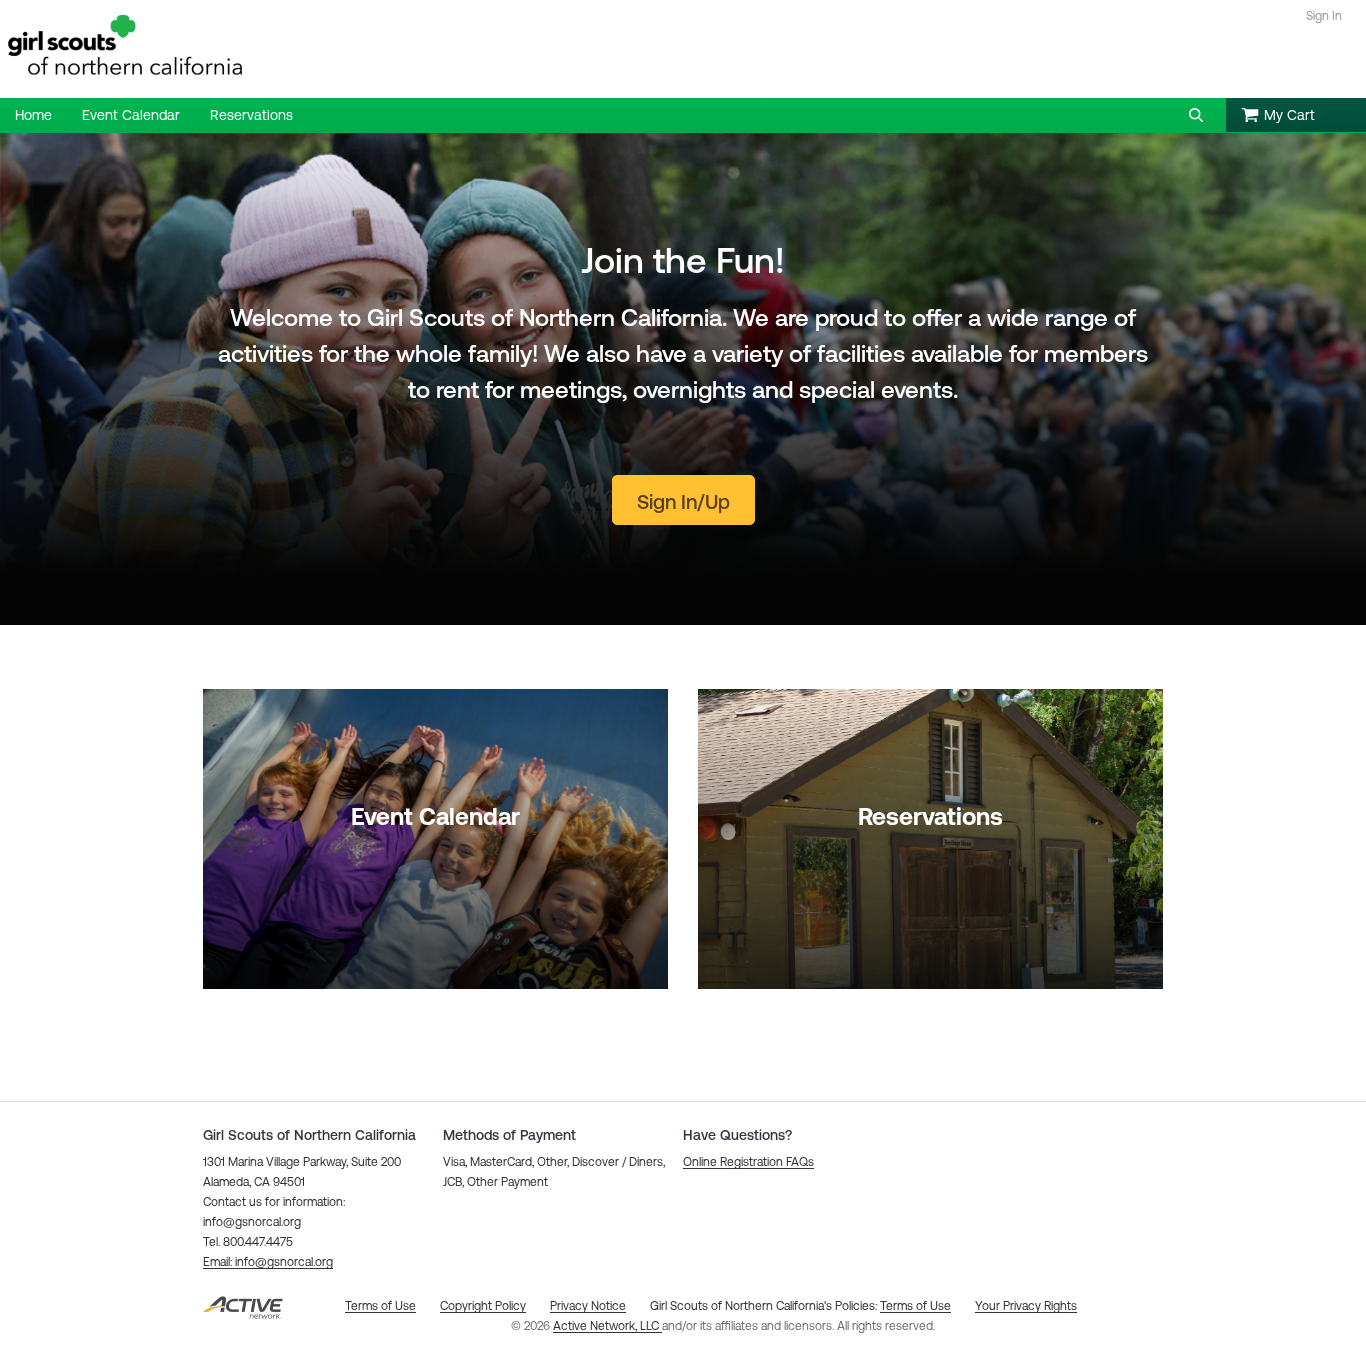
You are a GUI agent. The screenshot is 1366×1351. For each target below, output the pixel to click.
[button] (1196, 115)
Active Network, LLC (607, 1326)
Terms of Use (915, 1306)
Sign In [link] (1324, 16)
